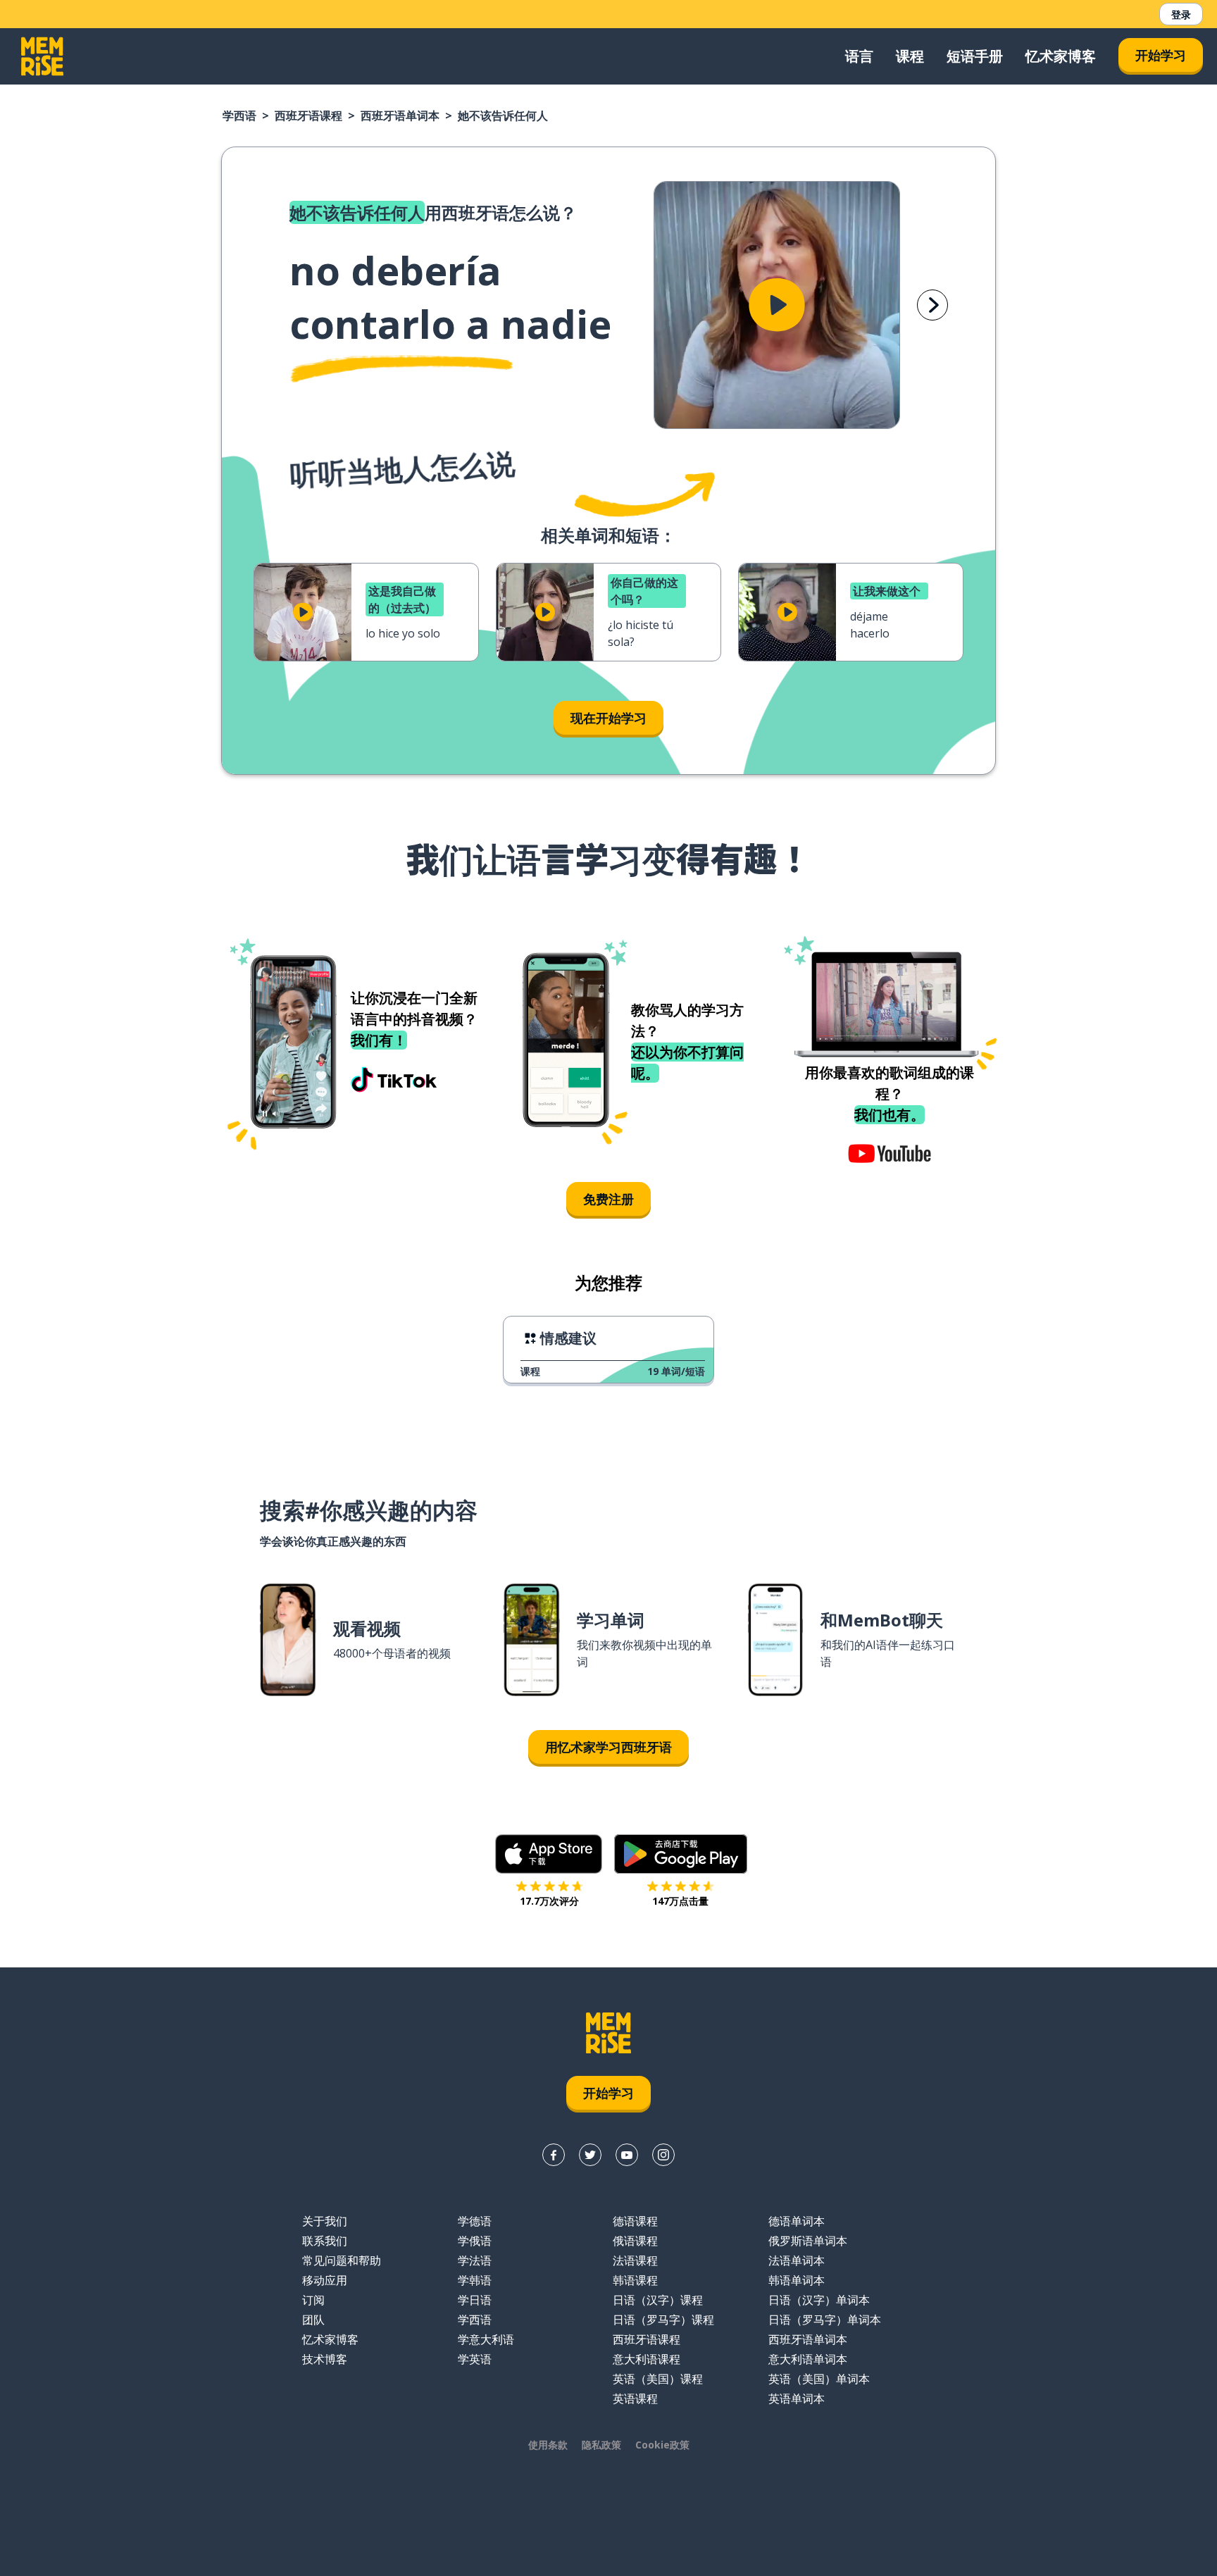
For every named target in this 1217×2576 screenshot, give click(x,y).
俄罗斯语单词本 (808, 2241)
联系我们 (325, 2241)
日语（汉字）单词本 (819, 2300)
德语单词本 (797, 2221)
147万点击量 (680, 1901)
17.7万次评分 (549, 1901)
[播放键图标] (777, 305)
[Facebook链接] (554, 2155)
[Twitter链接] (590, 2155)
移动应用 (325, 2280)
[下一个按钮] (932, 305)
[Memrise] (42, 56)
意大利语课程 (647, 2359)
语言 (859, 56)
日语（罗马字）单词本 (825, 2320)
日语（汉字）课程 (658, 2300)
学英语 (475, 2359)
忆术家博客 (1061, 56)
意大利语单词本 (808, 2359)
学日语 (475, 2300)
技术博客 (325, 2359)
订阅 (313, 2300)
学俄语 (475, 2241)
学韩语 (475, 2280)
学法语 (475, 2260)
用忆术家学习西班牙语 (608, 1747)
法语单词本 (797, 2260)
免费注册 (608, 1199)
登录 (1181, 14)
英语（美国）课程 (658, 2379)
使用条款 (548, 2445)
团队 (313, 2320)
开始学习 (1161, 55)
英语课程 (635, 2398)
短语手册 (975, 56)
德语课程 (635, 2221)
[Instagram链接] (663, 2155)
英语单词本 (797, 2398)
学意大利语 (486, 2339)
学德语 (475, 2221)
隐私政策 (601, 2445)
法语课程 (635, 2260)
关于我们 (325, 2221)
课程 (910, 56)
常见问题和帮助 (342, 2260)
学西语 (239, 116)
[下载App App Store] (549, 1854)
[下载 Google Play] (681, 1854)
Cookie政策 (662, 2445)
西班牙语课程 (308, 116)
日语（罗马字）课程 (663, 2320)
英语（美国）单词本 (819, 2379)
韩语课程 (635, 2280)
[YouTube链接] (627, 2155)
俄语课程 (635, 2241)
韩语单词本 (797, 2280)
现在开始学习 (608, 718)
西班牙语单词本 (400, 116)
